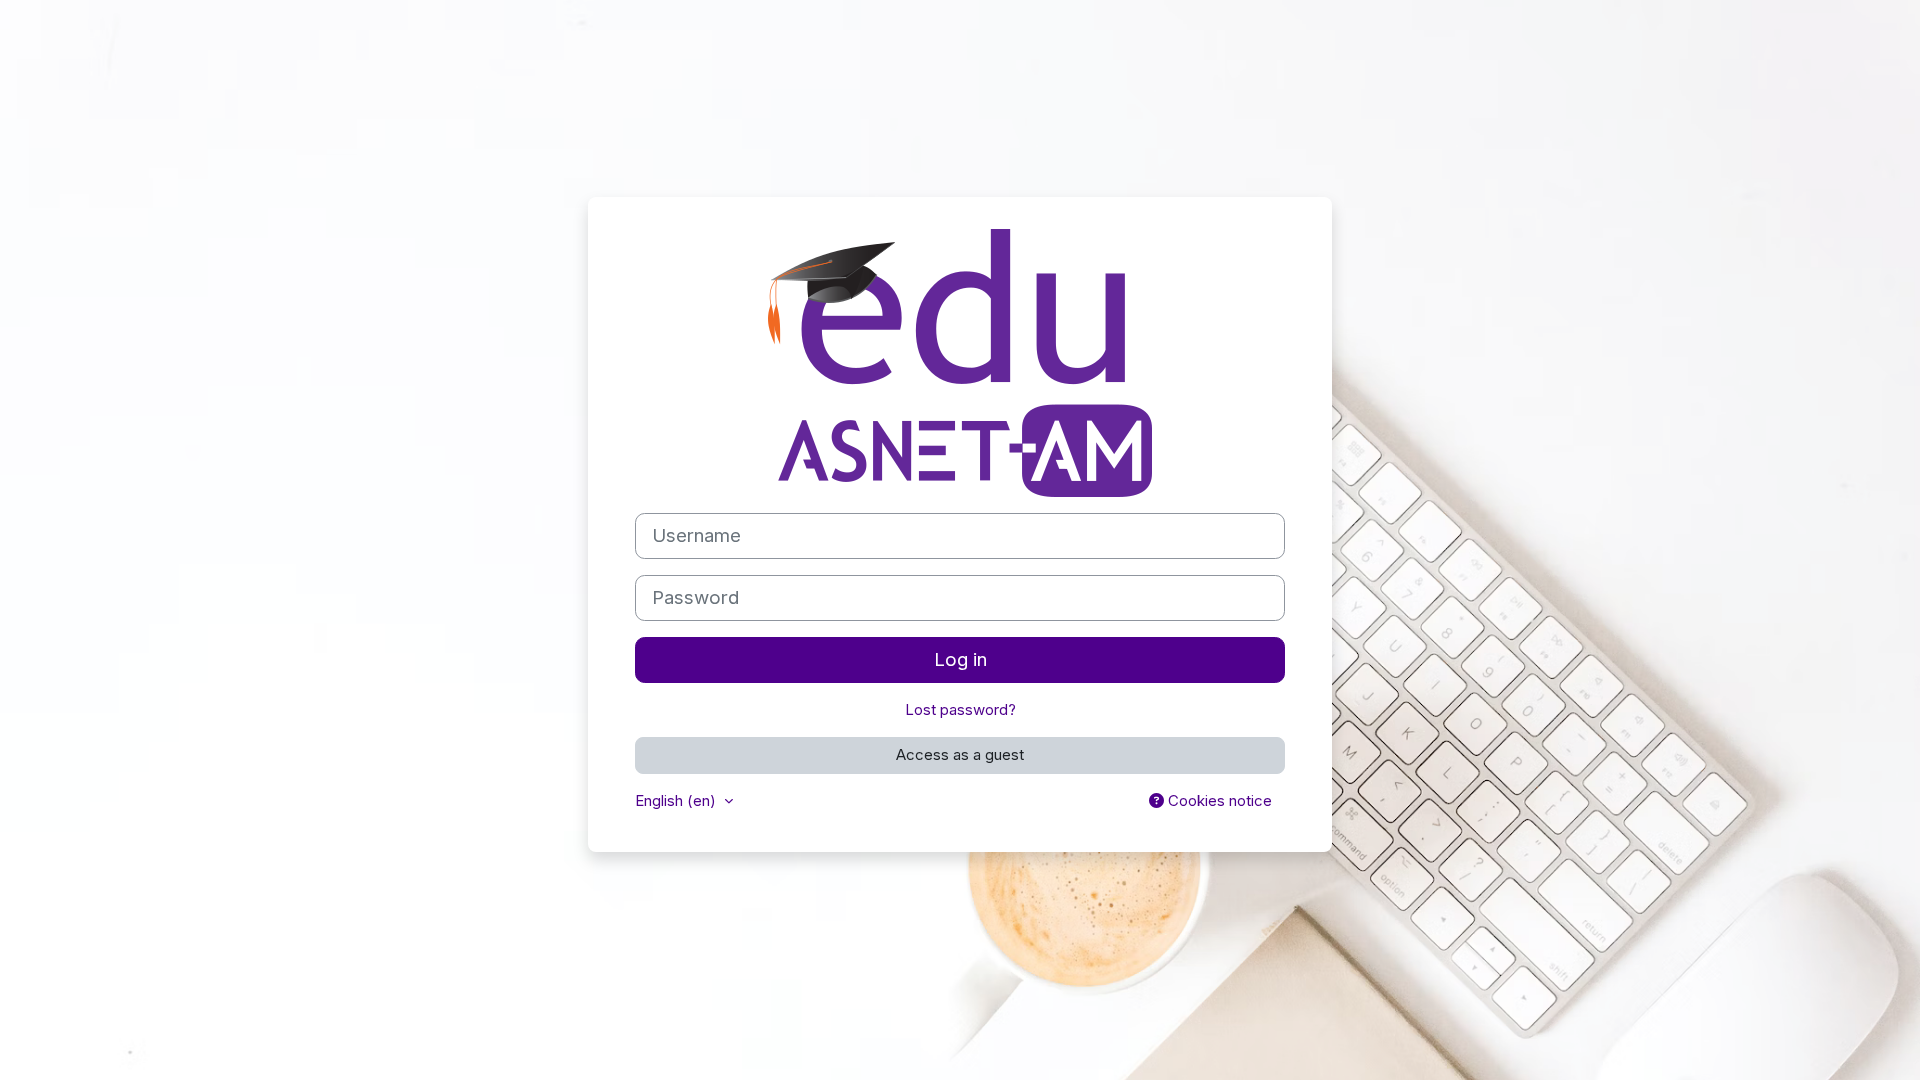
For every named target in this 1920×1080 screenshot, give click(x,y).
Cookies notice (1218, 800)
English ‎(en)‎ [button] (677, 800)
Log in (960, 659)
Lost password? (960, 709)
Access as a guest (960, 754)
